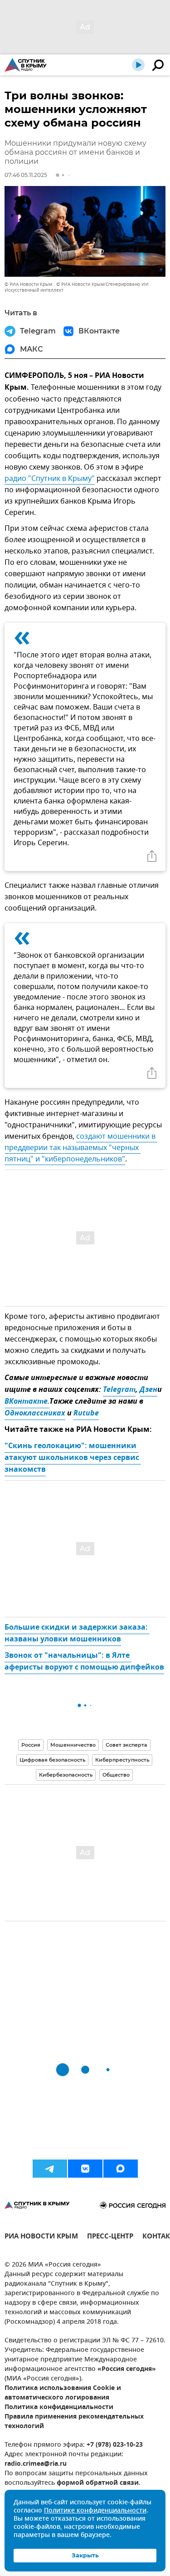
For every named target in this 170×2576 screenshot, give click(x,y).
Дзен (148, 1390)
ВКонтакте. (27, 1402)
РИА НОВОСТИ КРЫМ (41, 2237)
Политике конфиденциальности (95, 2511)
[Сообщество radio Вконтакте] (85, 2169)
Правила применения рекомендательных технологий (74, 2422)
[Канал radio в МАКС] (121, 2169)
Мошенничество (73, 1745)
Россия (31, 1745)
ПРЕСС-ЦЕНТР (110, 2237)
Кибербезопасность (66, 1775)
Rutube (86, 1414)
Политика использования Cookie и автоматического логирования (63, 2393)
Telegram (119, 1390)
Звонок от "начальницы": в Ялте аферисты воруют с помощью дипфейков (84, 1662)
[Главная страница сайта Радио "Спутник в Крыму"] (26, 65)
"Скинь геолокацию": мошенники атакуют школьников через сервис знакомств (73, 1458)
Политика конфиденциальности (59, 2407)
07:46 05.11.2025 (26, 175)
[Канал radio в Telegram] (50, 2169)
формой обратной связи (98, 2483)
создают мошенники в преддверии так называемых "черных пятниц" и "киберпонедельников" (81, 1148)
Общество (116, 1775)
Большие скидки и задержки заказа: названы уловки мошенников (77, 1634)
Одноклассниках (35, 1414)
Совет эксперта (126, 1745)
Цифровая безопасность (52, 1760)
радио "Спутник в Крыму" (50, 479)
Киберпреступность (122, 1760)
